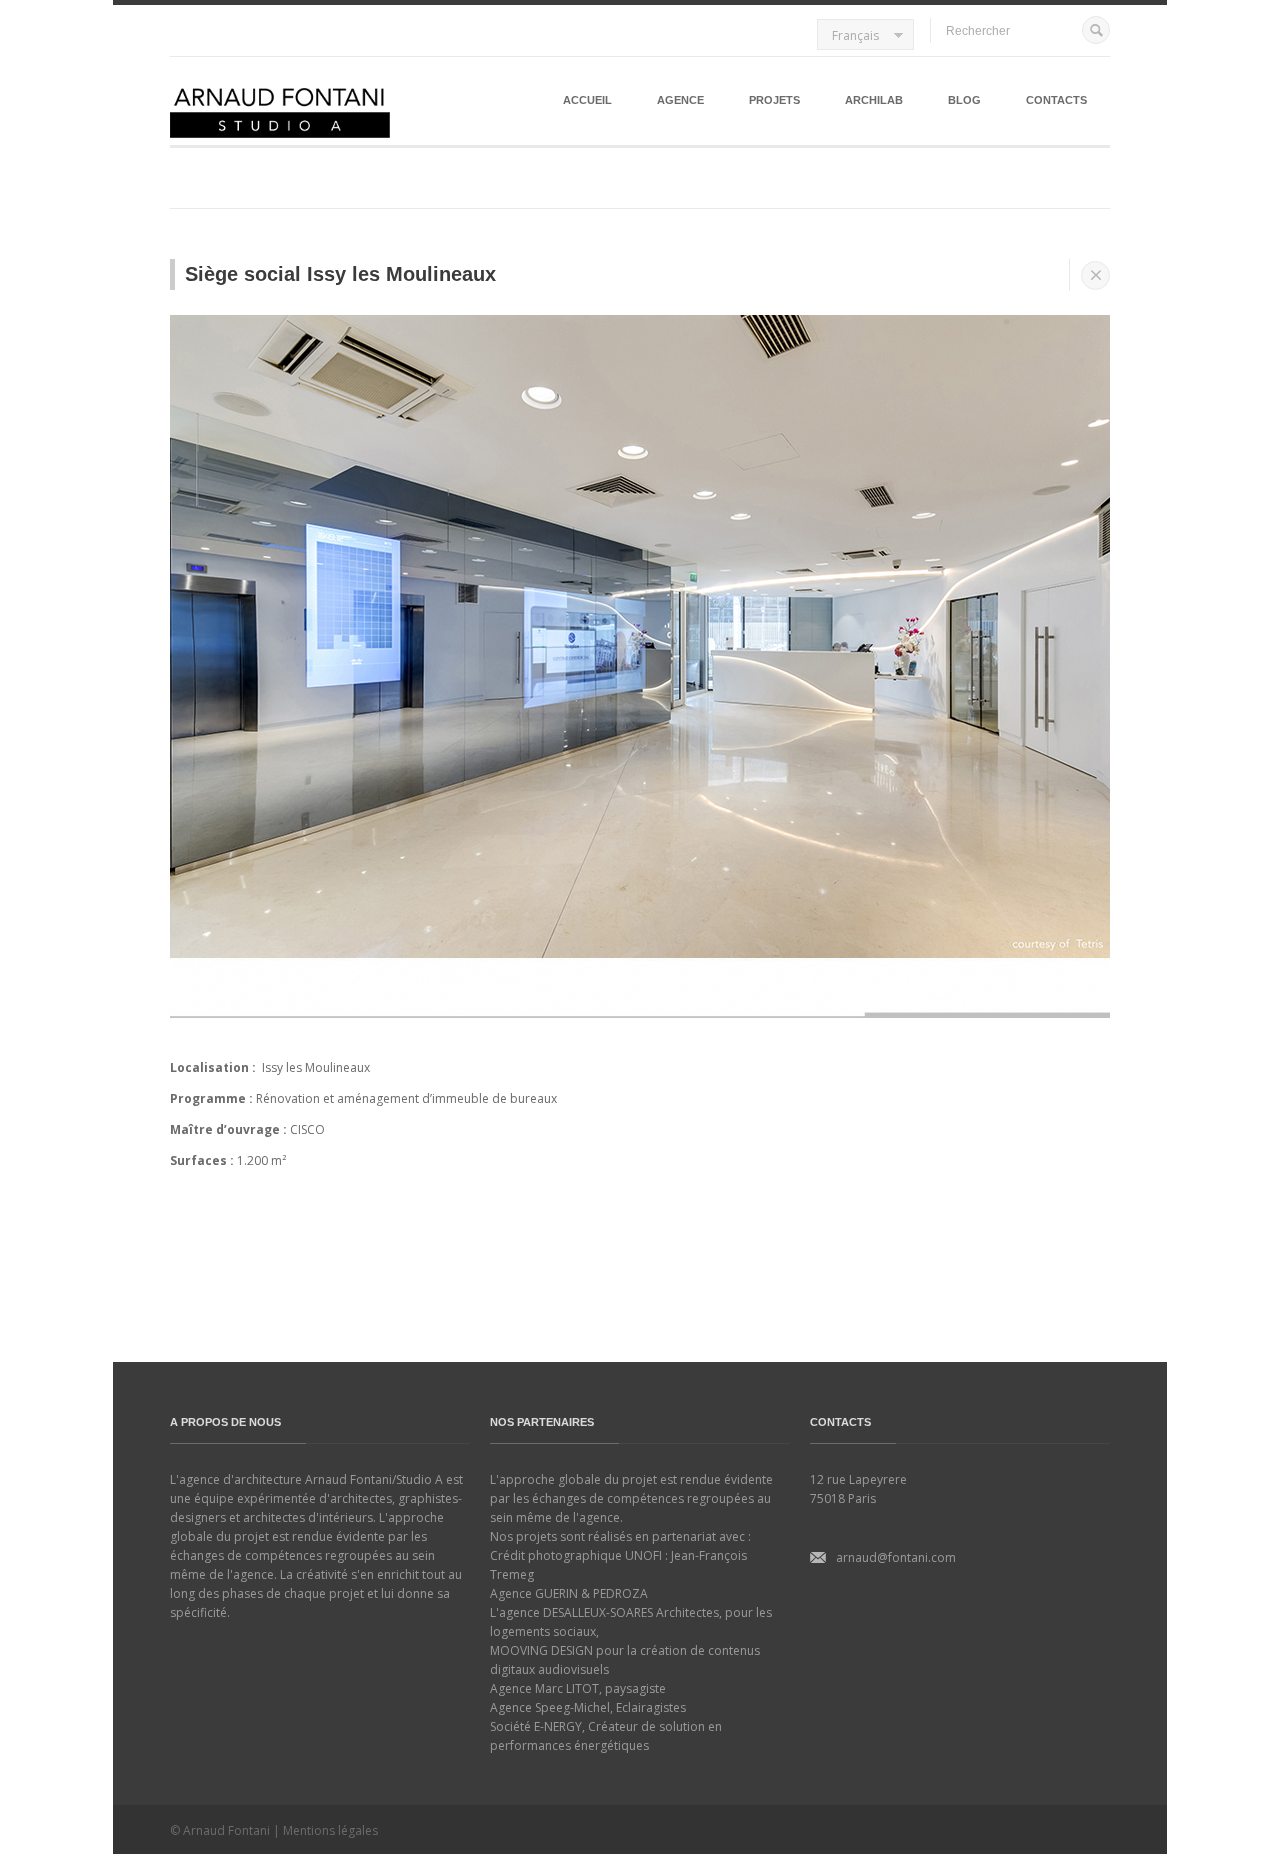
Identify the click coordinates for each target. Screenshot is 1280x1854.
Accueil (587, 100)
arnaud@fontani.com (896, 1557)
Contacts (1056, 100)
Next (1131, 662)
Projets (774, 100)
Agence (680, 100)
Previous (149, 662)
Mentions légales (330, 1830)
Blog (964, 100)
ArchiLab (874, 100)
